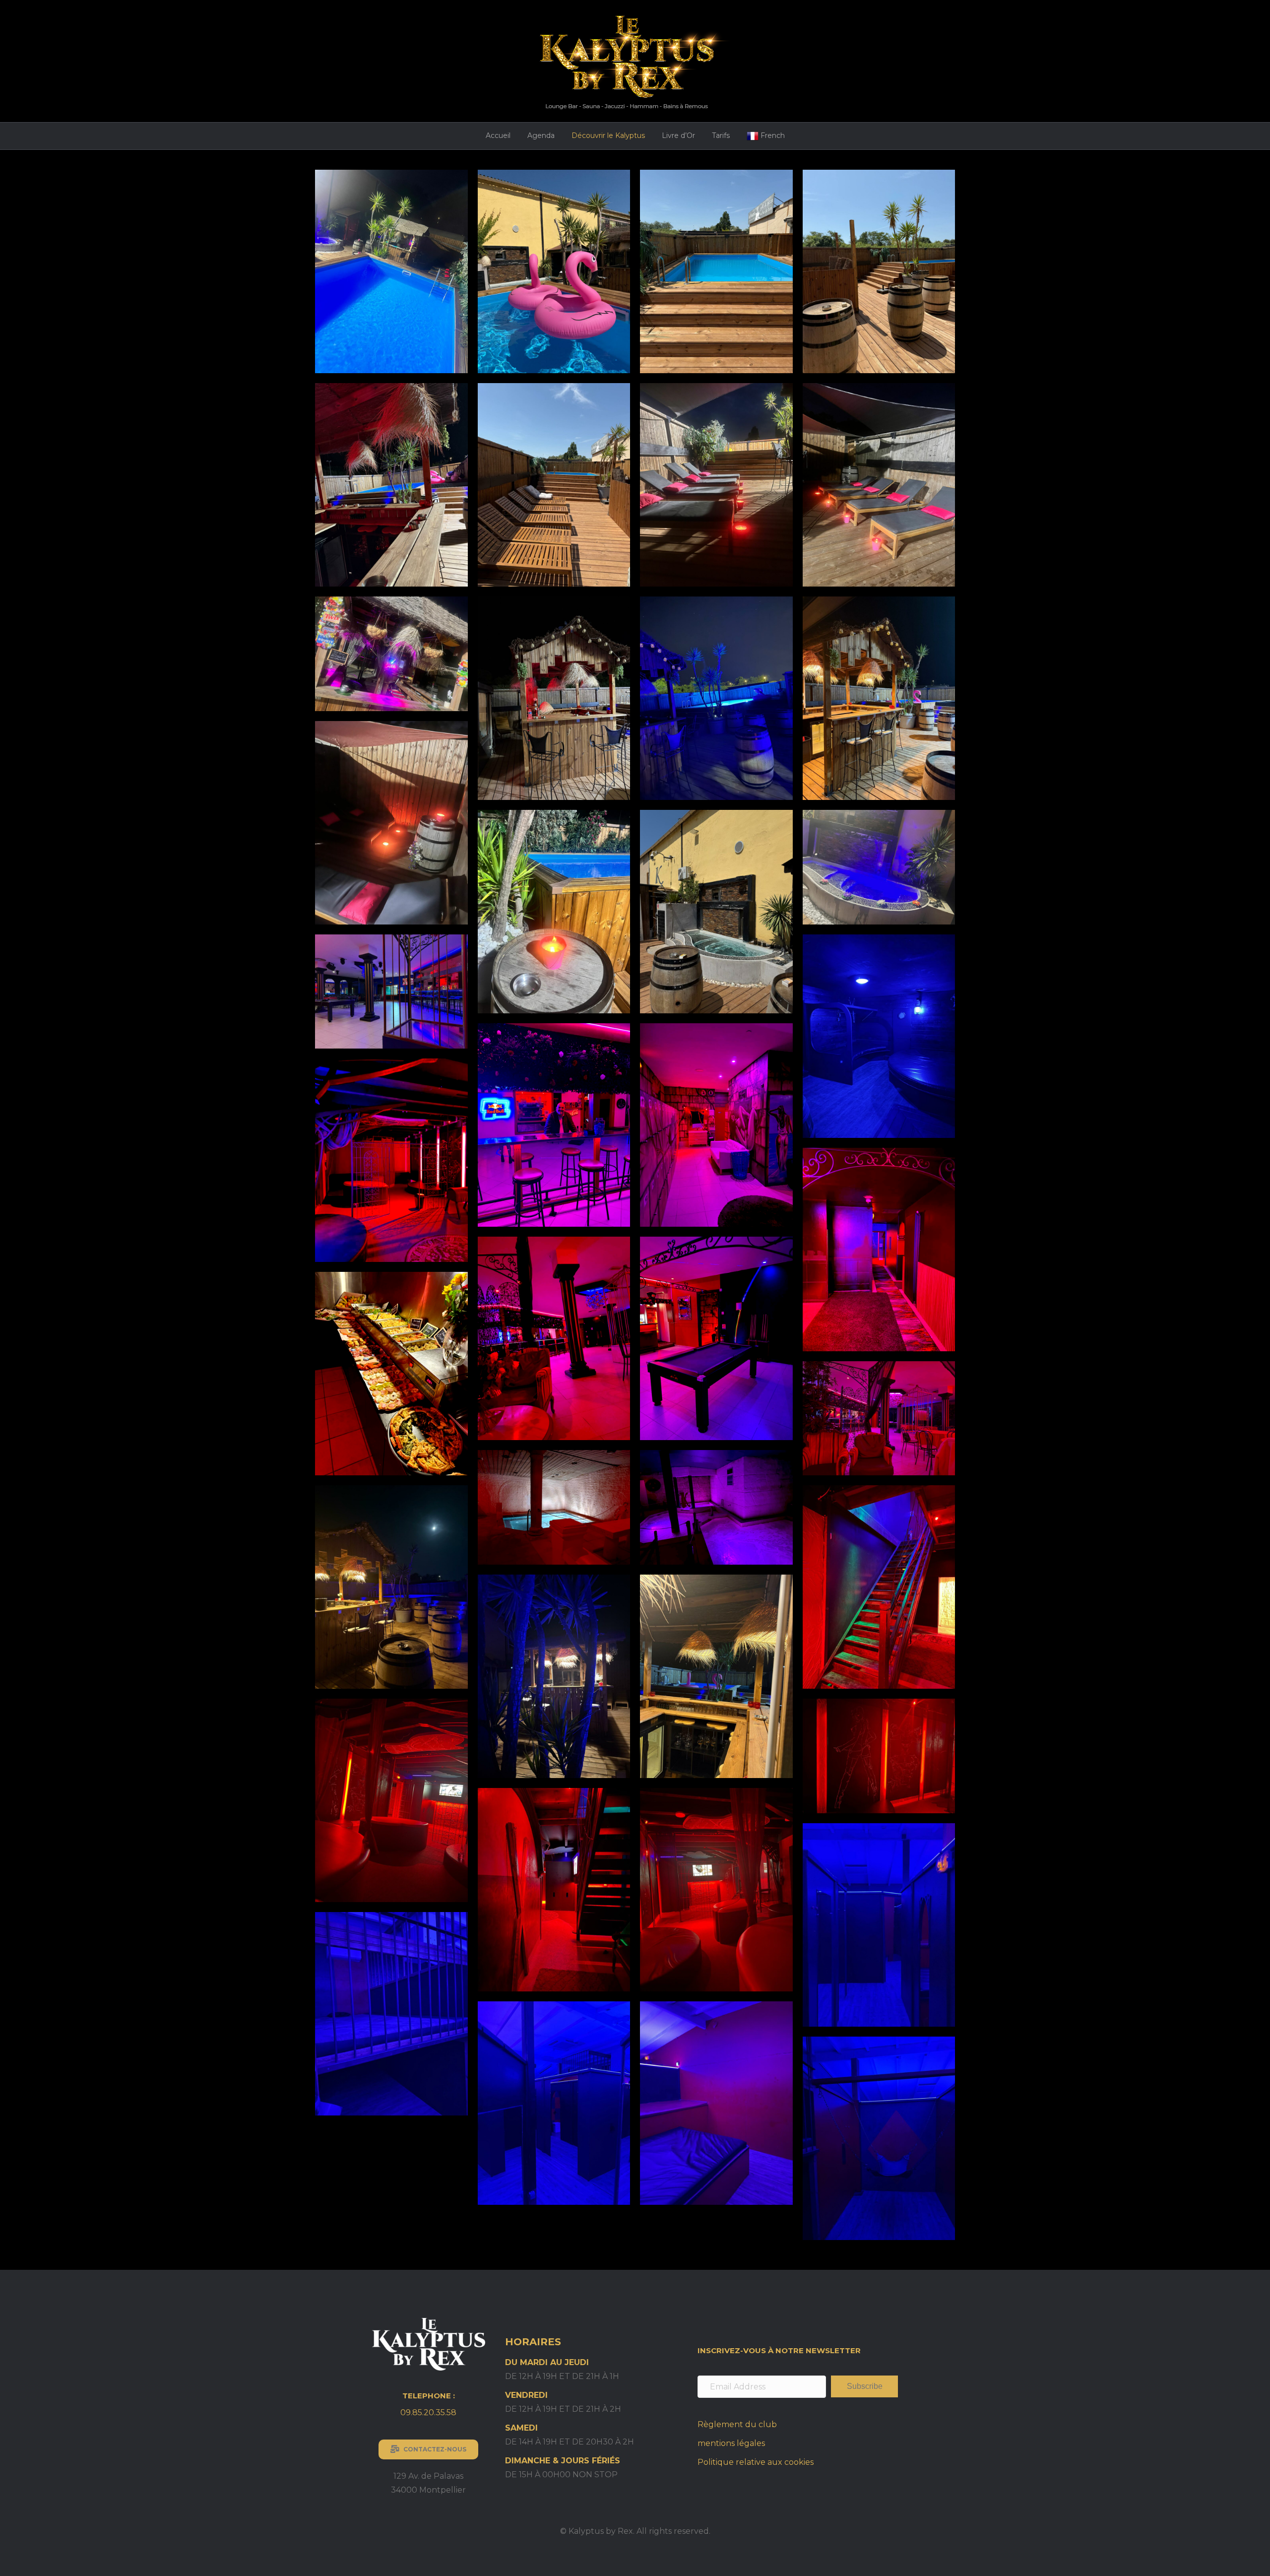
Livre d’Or (678, 135)
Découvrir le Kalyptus (608, 135)
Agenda (541, 135)
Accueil (498, 135)
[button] (864, 2386)
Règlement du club (737, 2424)
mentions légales (731, 2443)
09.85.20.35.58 (428, 2412)
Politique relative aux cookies (756, 2462)
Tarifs (721, 135)
